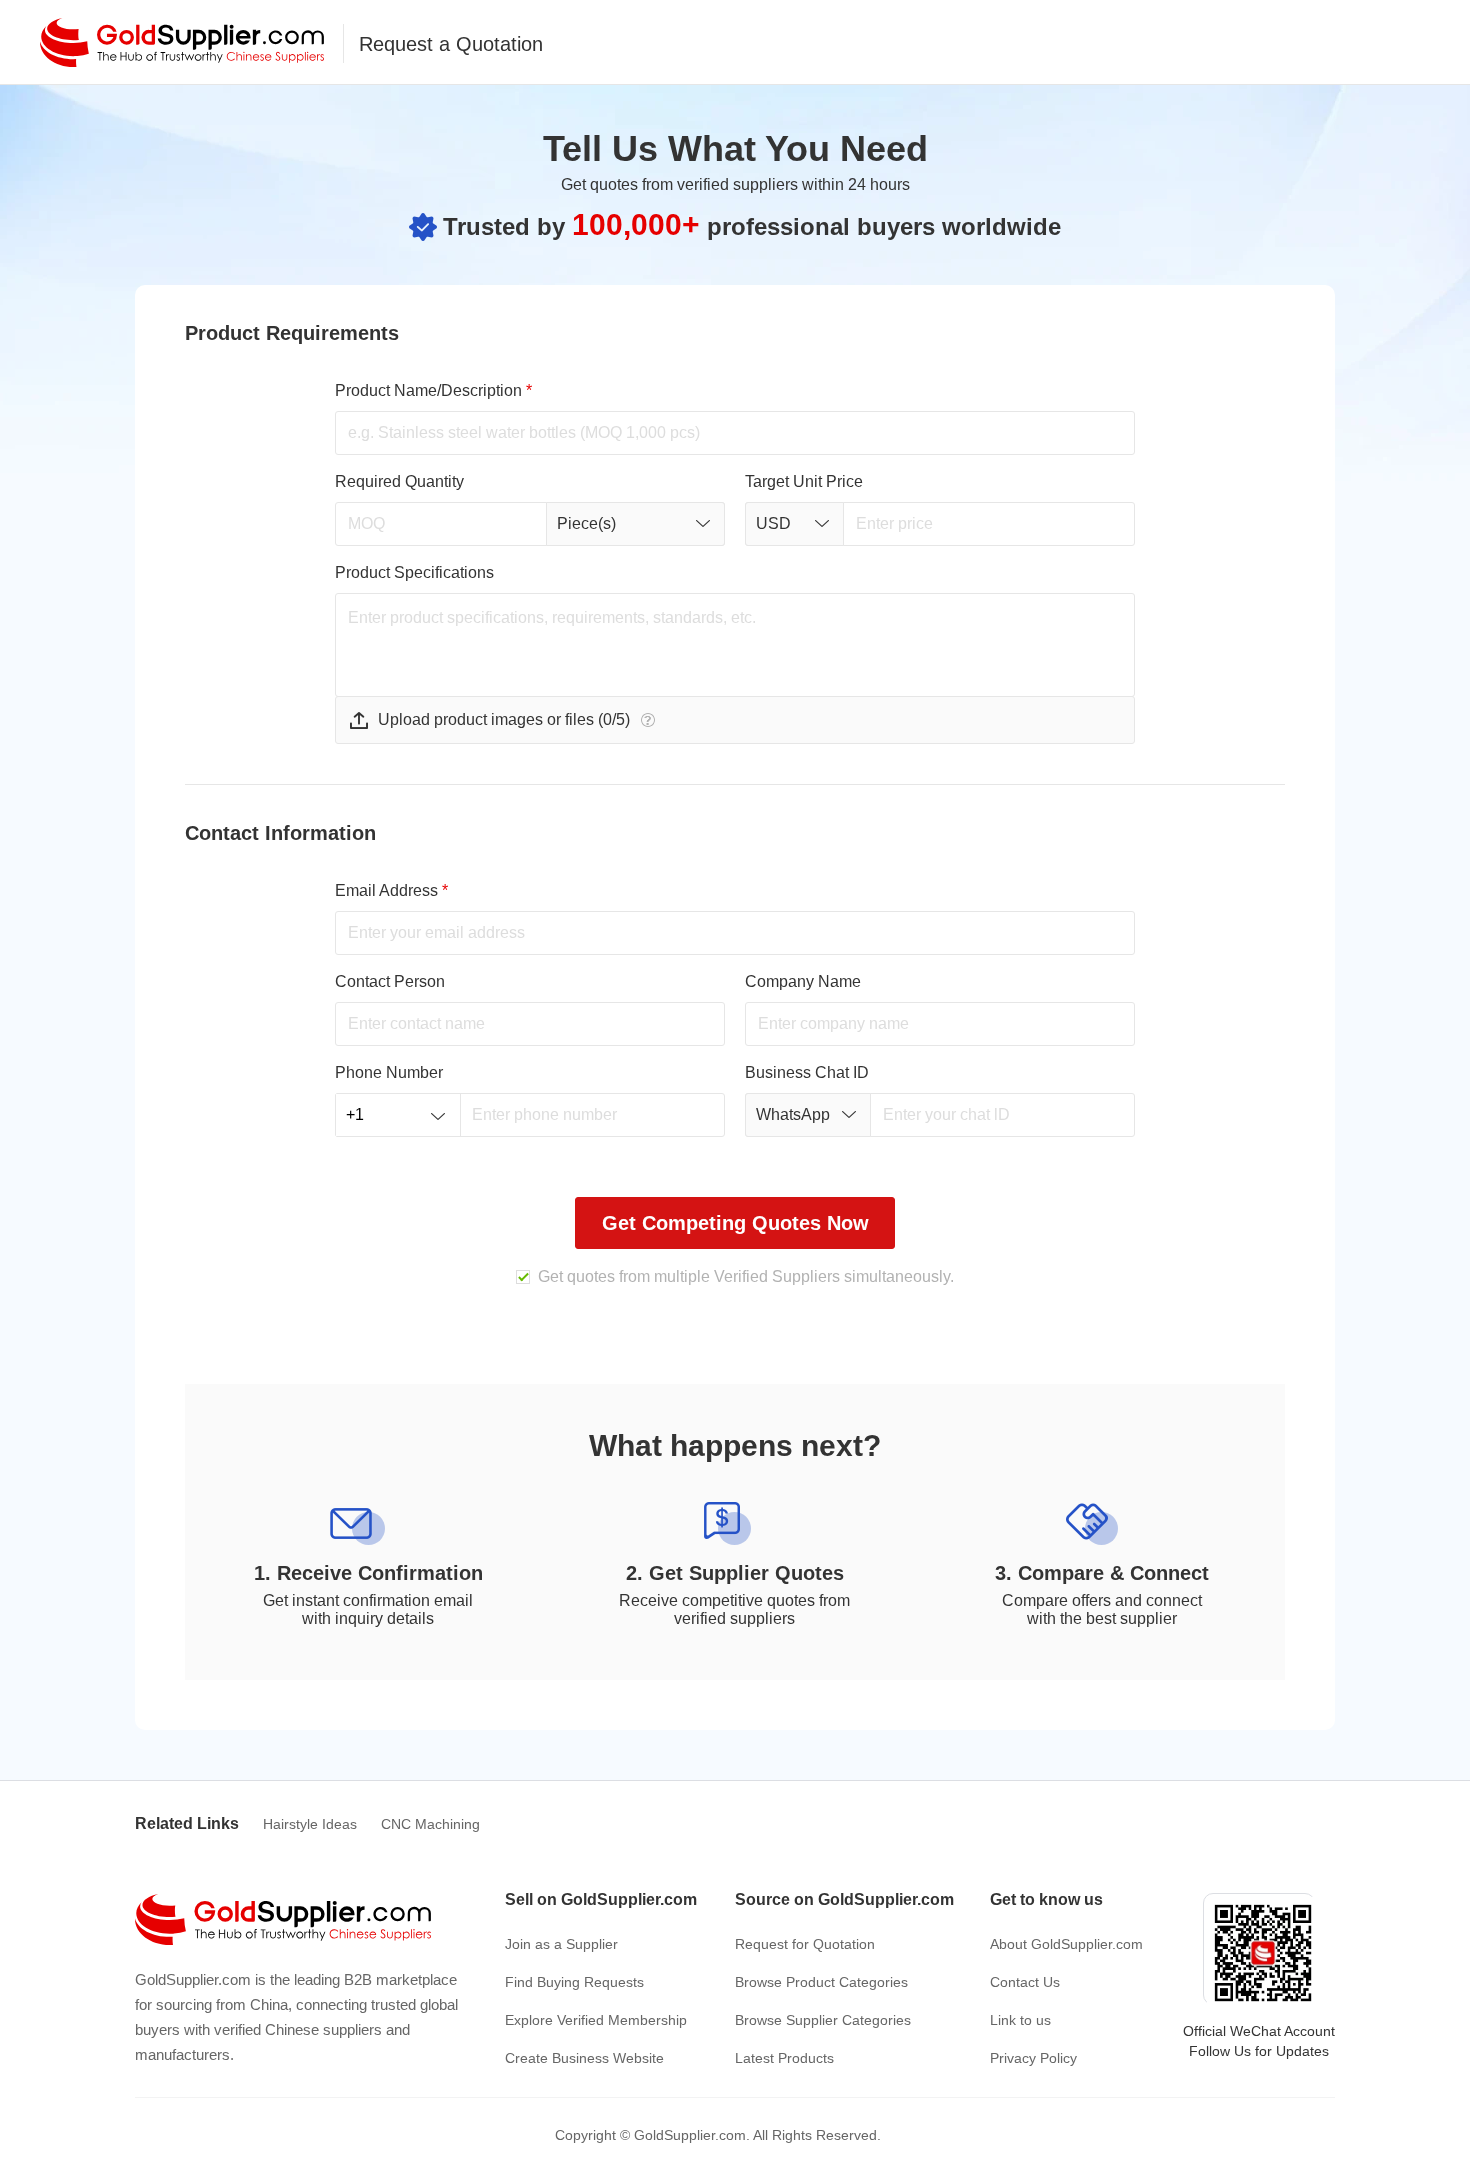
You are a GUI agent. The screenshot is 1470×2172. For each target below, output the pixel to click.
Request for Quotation (805, 1944)
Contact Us (1025, 1982)
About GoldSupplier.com (1066, 1944)
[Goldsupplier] (182, 42)
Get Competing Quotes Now (735, 1223)
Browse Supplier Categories (823, 2020)
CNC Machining (430, 1824)
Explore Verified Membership (596, 2020)
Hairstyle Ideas (310, 1824)
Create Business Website (584, 2058)
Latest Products (784, 2058)
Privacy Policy (1033, 2058)
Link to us (1020, 2020)
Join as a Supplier (561, 1944)
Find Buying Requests (574, 1982)
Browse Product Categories (821, 1982)
